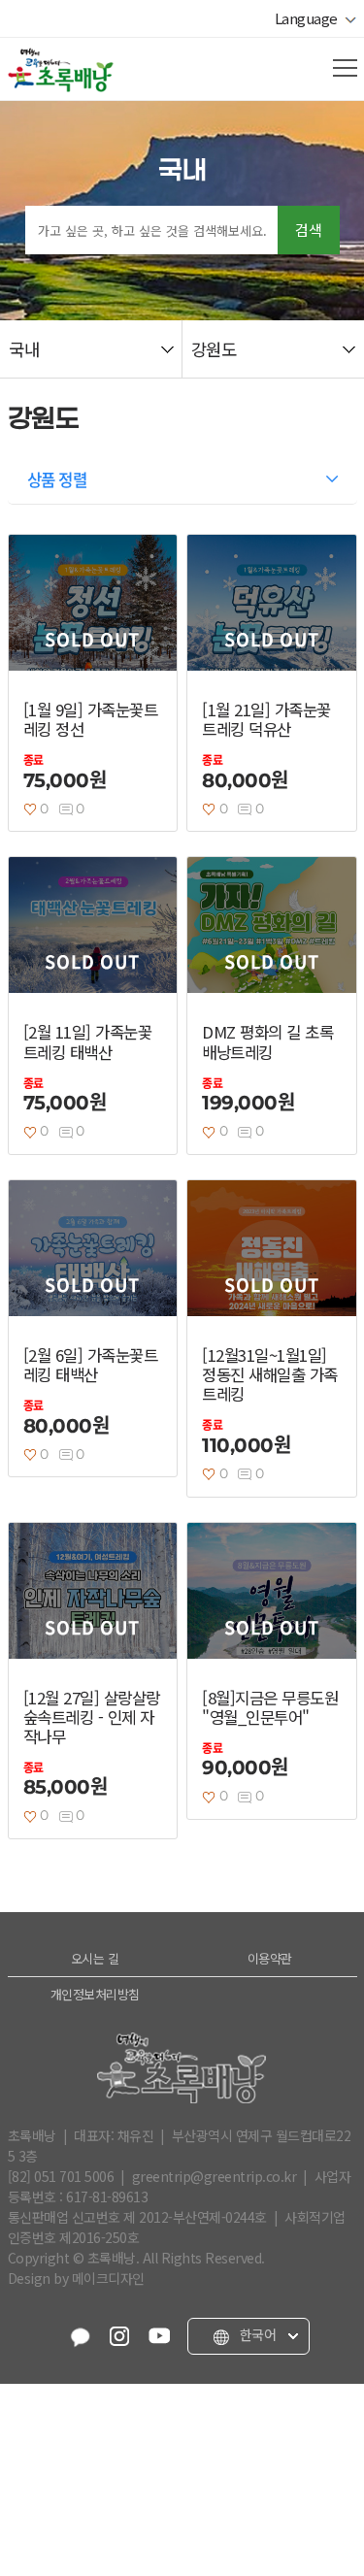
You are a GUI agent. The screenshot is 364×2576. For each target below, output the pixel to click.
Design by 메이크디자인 (76, 2278)
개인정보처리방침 (95, 1994)
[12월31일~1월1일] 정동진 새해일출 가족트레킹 (270, 1374)
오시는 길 (95, 1958)
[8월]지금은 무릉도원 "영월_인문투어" (270, 1707)
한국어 (256, 2335)
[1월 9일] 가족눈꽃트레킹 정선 (91, 719)
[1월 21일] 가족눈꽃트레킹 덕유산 (266, 719)
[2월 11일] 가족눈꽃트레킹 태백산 (88, 1041)
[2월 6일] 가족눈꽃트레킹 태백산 (91, 1365)
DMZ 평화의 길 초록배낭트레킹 (267, 1041)
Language (310, 18)
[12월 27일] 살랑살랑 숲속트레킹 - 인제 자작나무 (92, 1717)
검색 (309, 230)
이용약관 (270, 1958)
